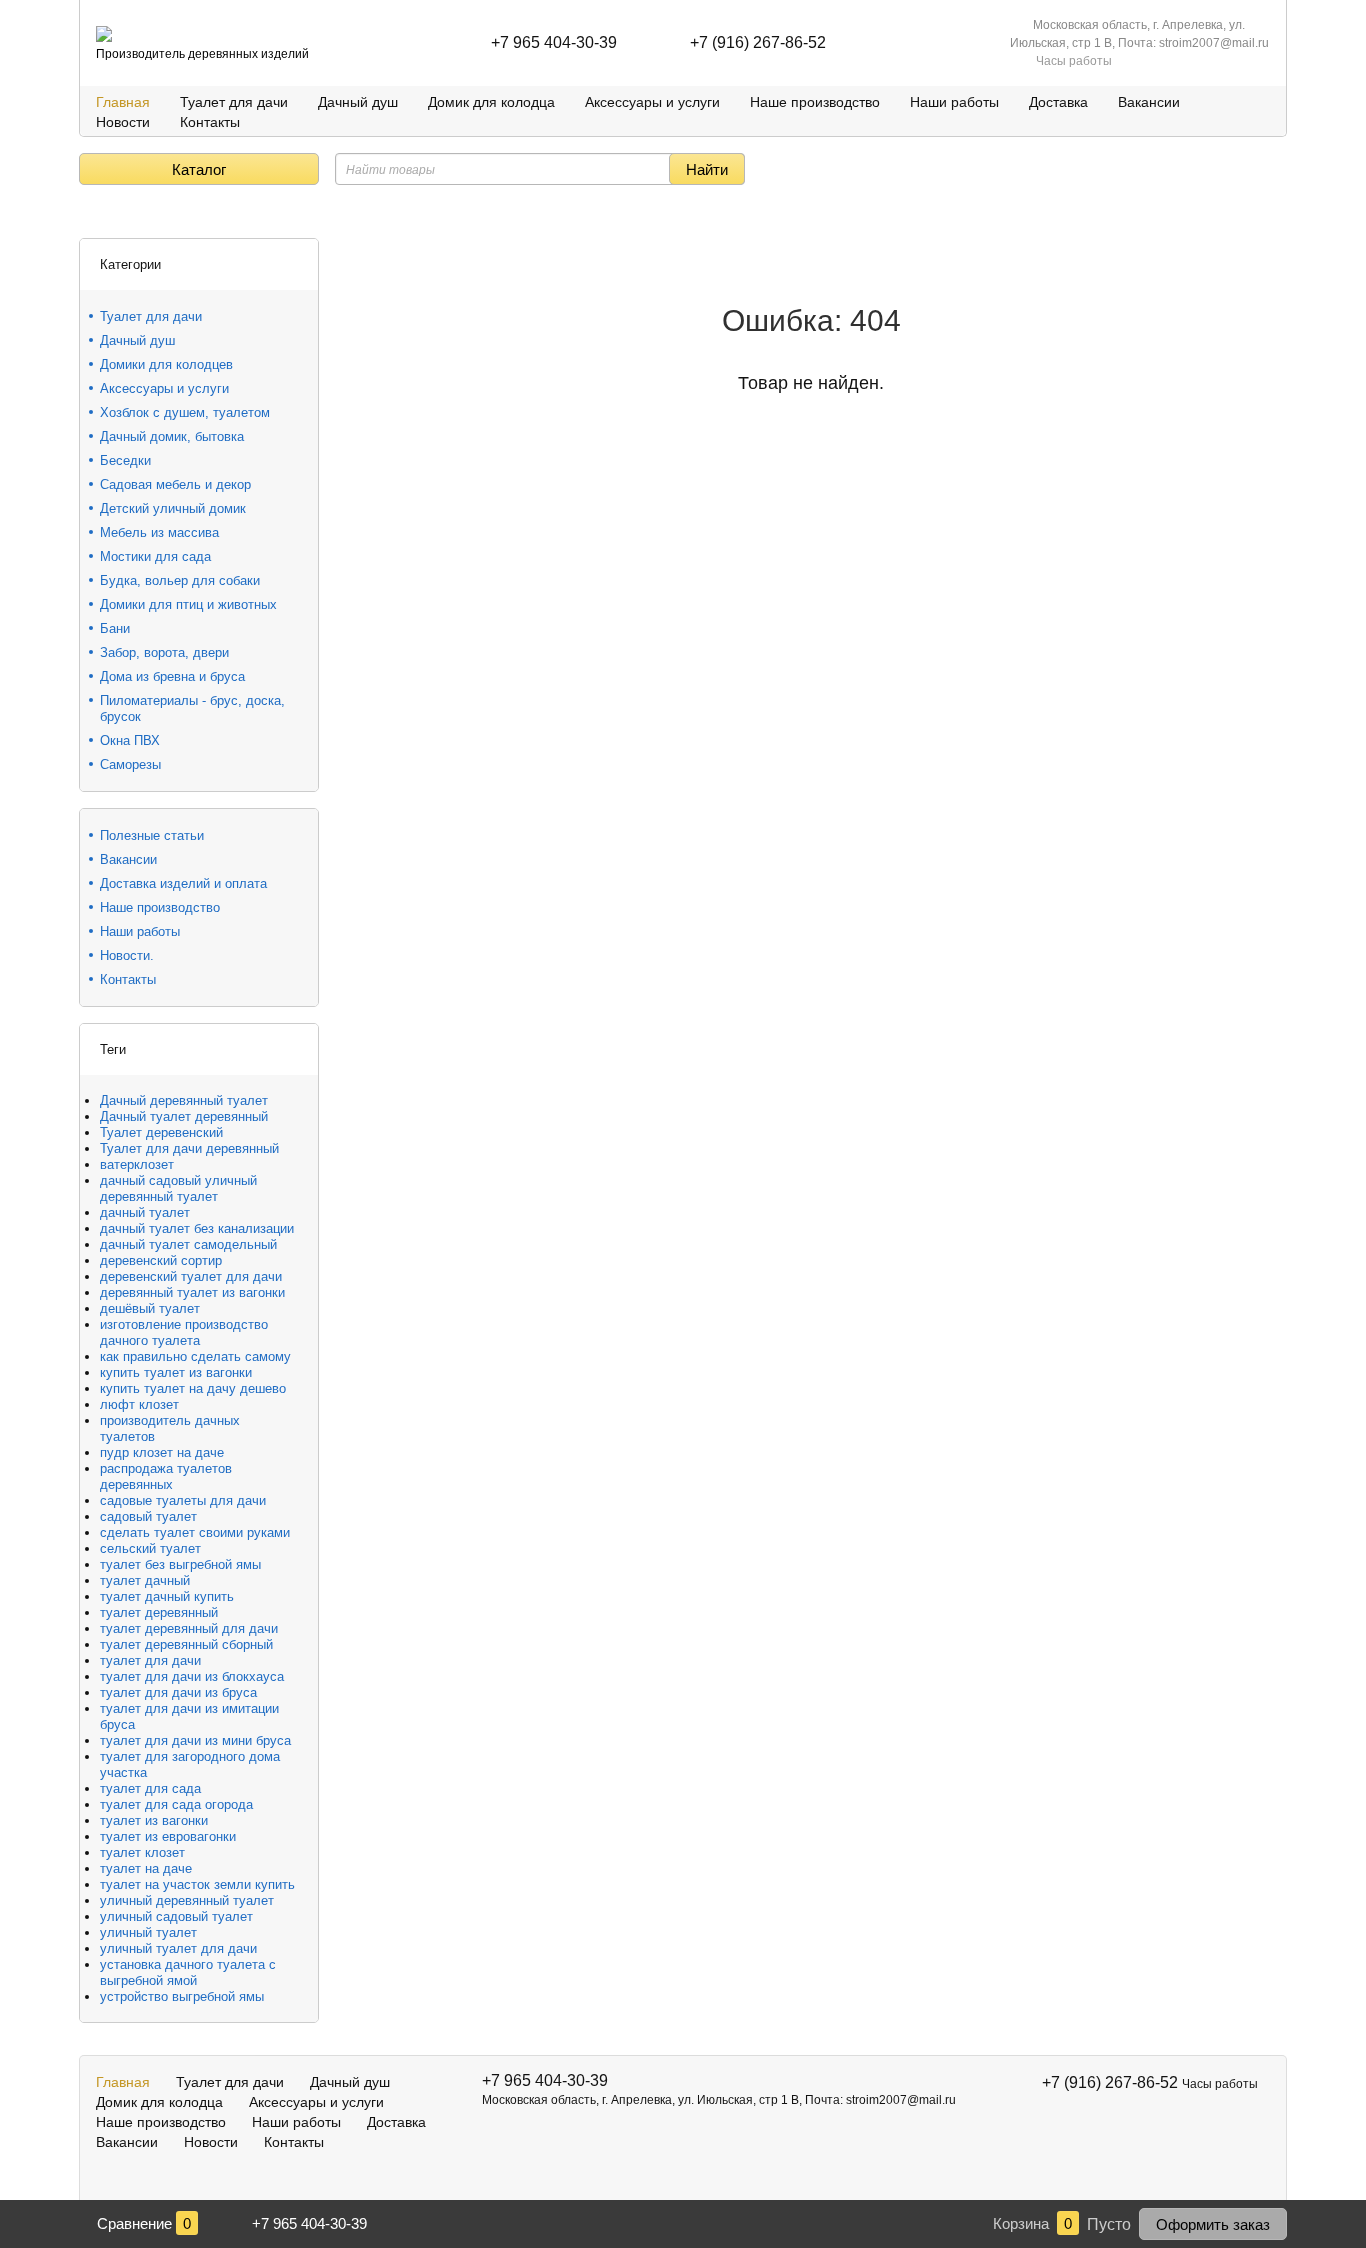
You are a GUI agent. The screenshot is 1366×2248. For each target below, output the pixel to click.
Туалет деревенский (161, 1132)
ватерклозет (137, 1164)
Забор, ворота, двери (164, 652)
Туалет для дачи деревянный (189, 1148)
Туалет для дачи (234, 102)
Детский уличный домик (173, 508)
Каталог (199, 169)
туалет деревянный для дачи (189, 1628)
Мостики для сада (155, 556)
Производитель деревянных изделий (202, 54)
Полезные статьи (152, 835)
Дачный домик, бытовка (172, 436)
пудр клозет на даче (162, 1452)
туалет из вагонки (154, 1820)
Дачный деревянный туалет (184, 1100)
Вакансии (1149, 102)
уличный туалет (148, 1932)
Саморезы (130, 764)
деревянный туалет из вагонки (192, 1292)
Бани (115, 628)
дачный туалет (145, 1212)
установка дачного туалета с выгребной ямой (188, 1972)
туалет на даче (146, 1868)
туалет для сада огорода (176, 1804)
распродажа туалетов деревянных (166, 1476)
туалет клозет (142, 1852)
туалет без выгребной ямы (180, 1564)
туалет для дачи (150, 1660)
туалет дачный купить (167, 1596)
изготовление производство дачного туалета (184, 1332)
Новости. (127, 955)
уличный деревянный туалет (187, 1900)
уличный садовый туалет (176, 1916)
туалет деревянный (159, 1612)
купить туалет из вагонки (176, 1372)
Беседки (125, 460)
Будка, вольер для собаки (180, 580)
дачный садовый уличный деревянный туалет (178, 1188)
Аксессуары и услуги (652, 102)
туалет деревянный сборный (186, 1644)
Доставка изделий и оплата (183, 883)
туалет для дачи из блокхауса (192, 1676)
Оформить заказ (1213, 2224)
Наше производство (815, 102)
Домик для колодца (491, 102)
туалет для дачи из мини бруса (195, 1740)
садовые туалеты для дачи (183, 1500)
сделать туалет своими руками (195, 1532)
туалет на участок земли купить (197, 1884)
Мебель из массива (159, 532)
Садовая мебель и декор (175, 484)
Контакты (210, 122)
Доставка (1058, 102)
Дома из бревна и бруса (172, 676)
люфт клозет (139, 1404)
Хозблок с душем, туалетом (185, 412)
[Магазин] (86, 214)
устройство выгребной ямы (182, 1996)
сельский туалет (150, 1548)
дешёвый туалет (150, 1308)
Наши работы (954, 102)
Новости (123, 122)
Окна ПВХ (130, 740)
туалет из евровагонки (168, 1836)
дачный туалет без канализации (197, 1228)
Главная (123, 102)
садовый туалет (148, 1516)
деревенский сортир (161, 1260)
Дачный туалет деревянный (184, 1116)
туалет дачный (145, 1580)
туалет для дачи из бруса (178, 1692)
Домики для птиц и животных (188, 604)
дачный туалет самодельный (188, 1244)
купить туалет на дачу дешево (193, 1388)
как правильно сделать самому (195, 1356)
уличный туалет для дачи (178, 1948)
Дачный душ (358, 102)
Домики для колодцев (166, 364)
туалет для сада (150, 1788)
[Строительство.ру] (104, 34)
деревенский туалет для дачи (191, 1276)
